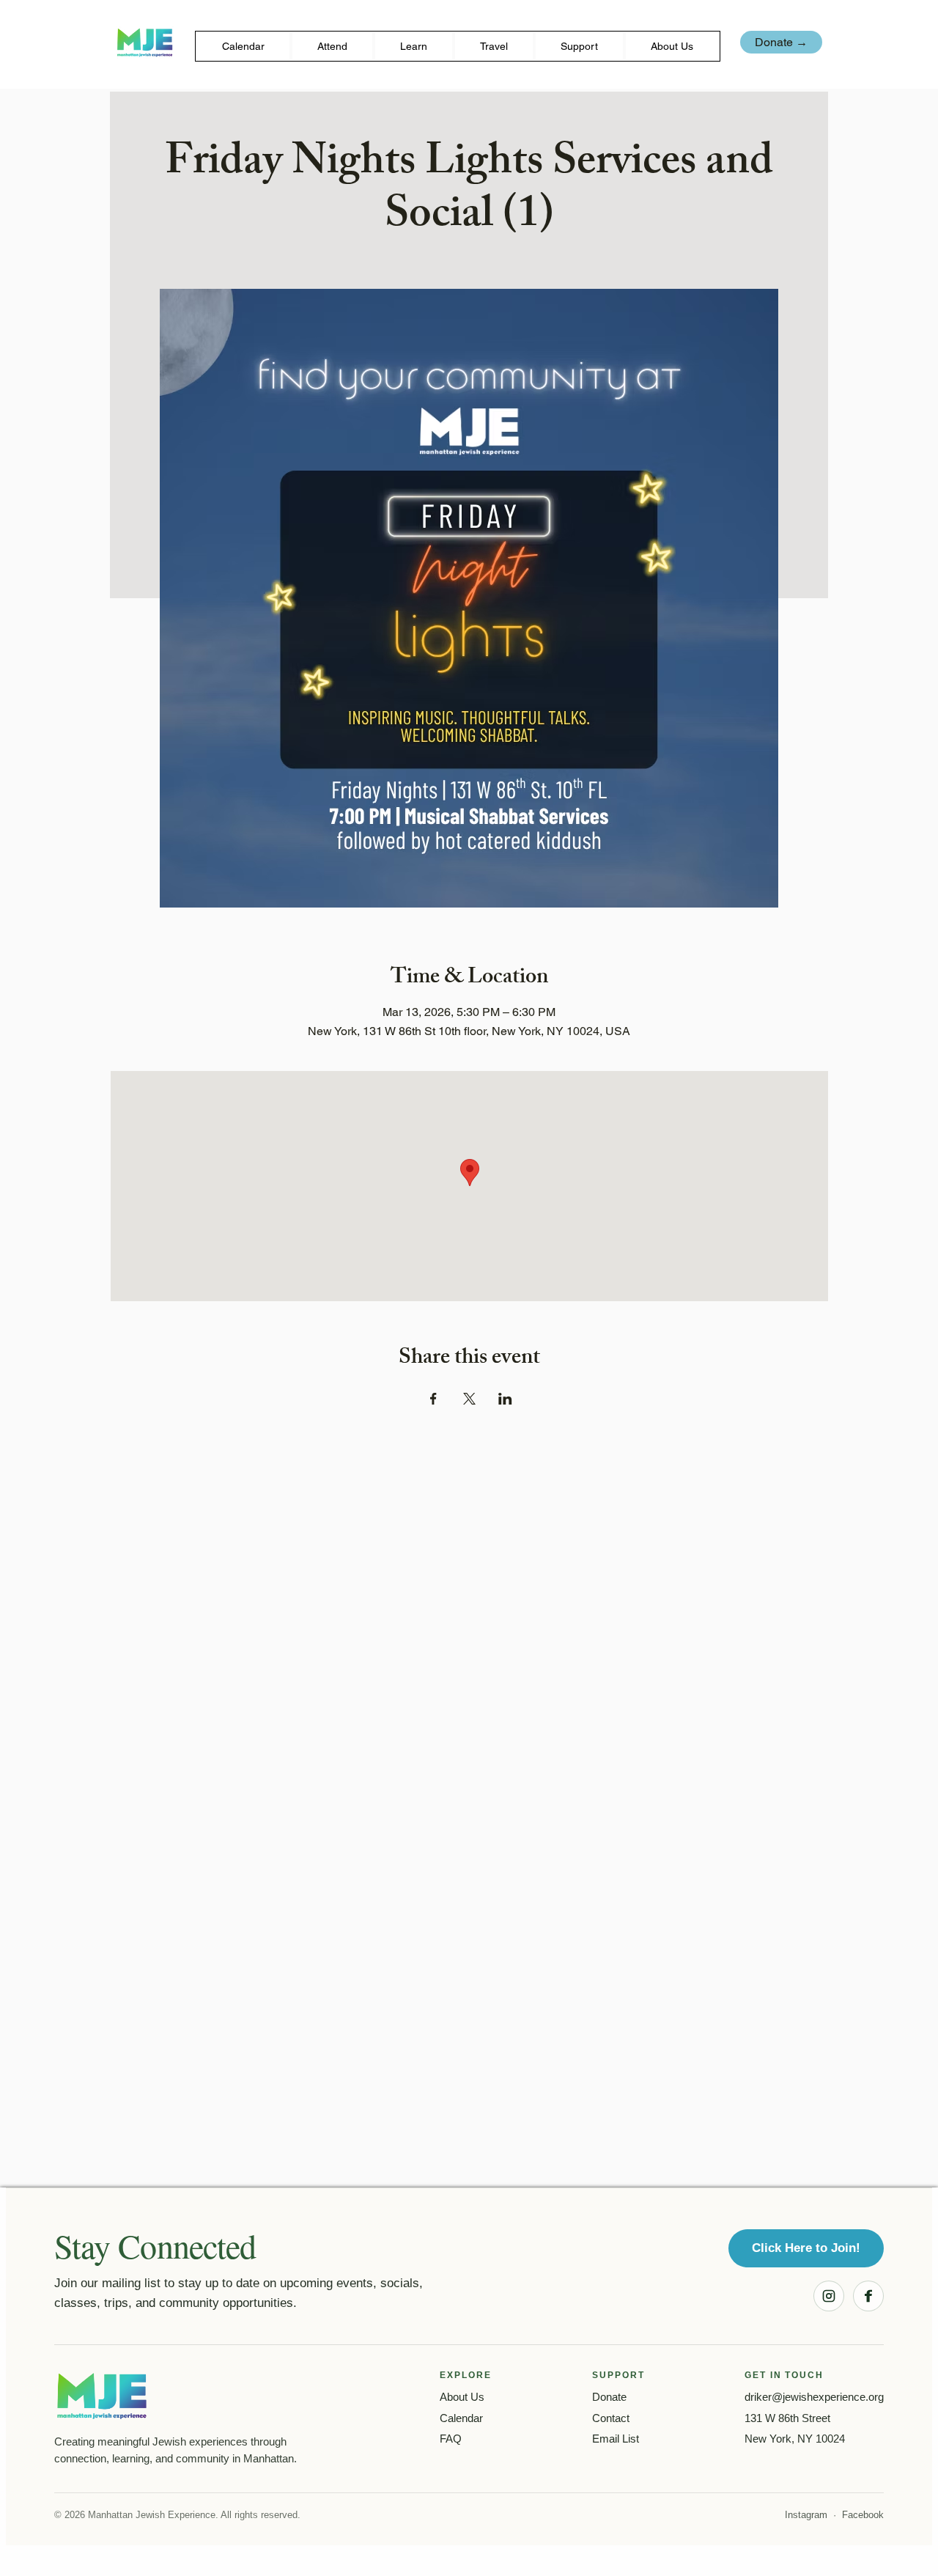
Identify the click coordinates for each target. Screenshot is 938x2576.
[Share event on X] (469, 1399)
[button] (332, 46)
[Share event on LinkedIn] (505, 1399)
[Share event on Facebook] (433, 1399)
